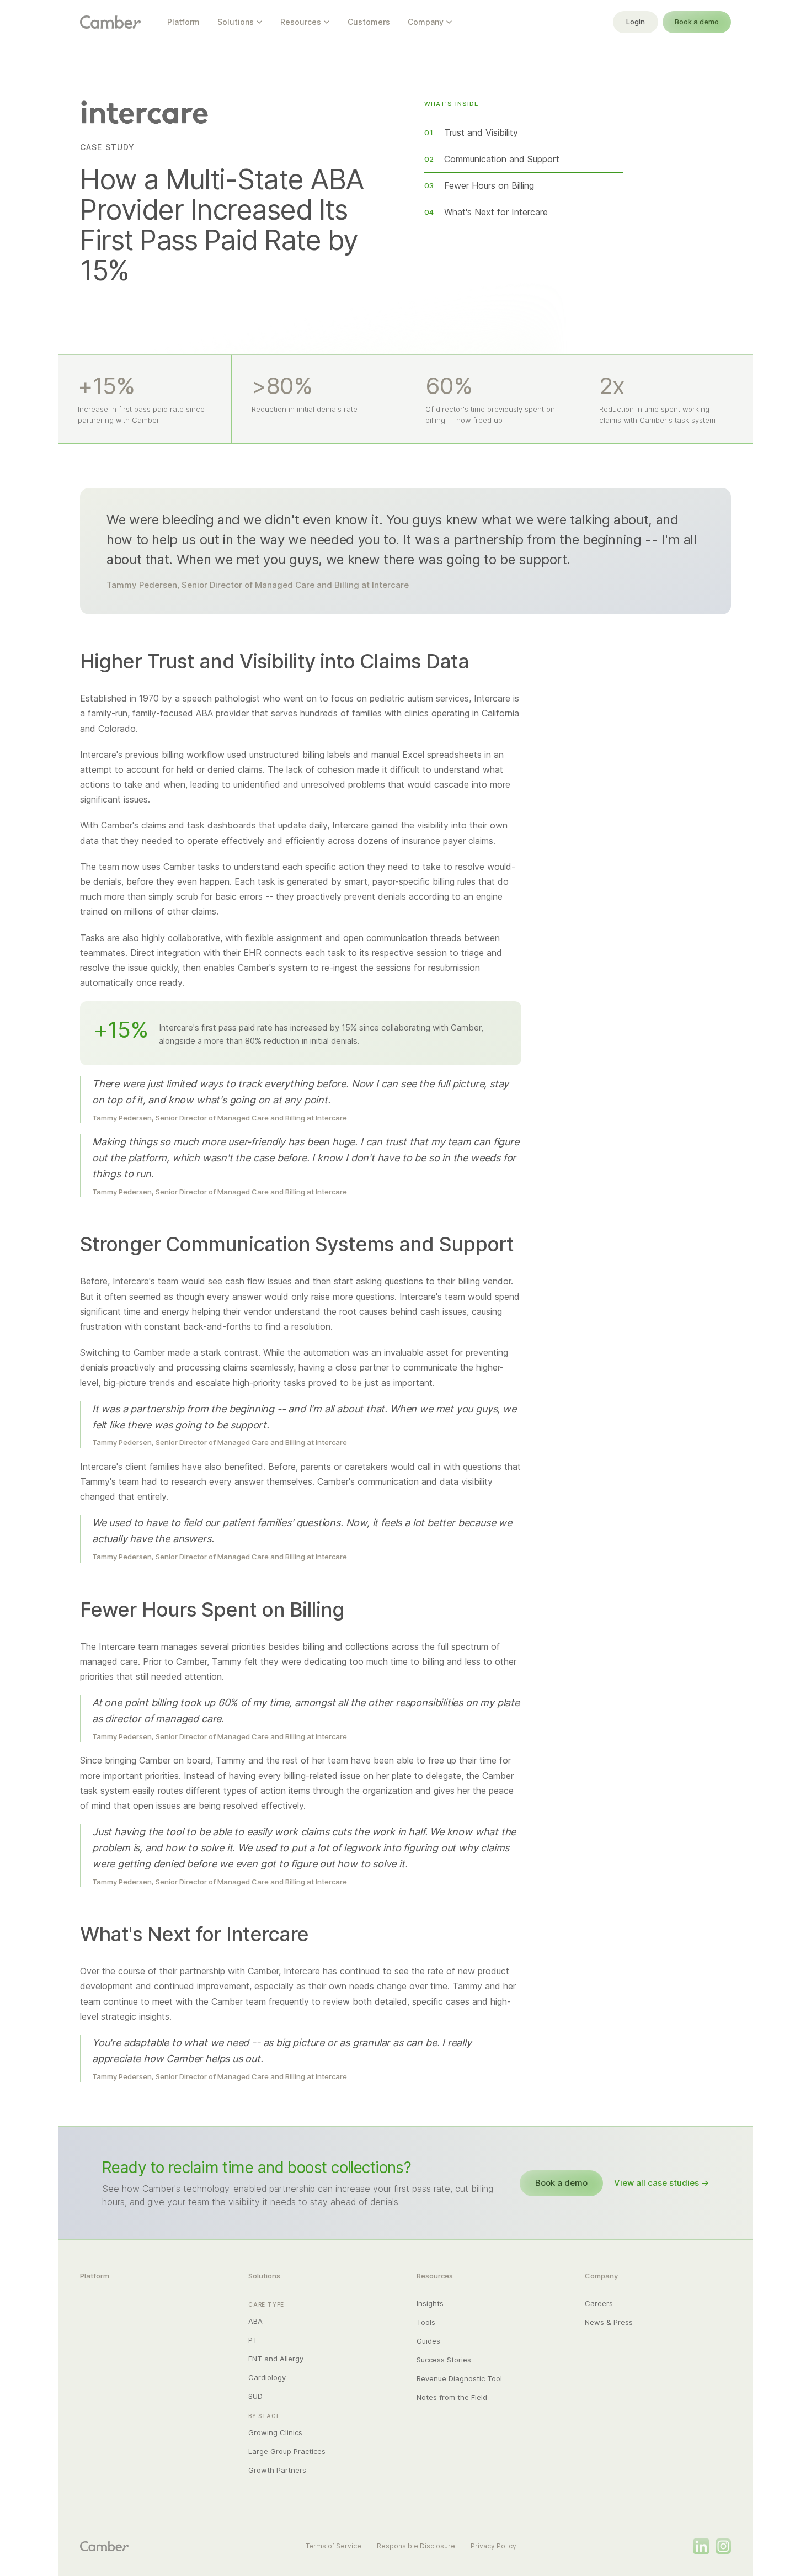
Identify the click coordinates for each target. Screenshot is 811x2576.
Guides (428, 2341)
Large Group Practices (287, 2451)
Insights (430, 2303)
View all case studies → (661, 2183)
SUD (255, 2396)
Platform (183, 22)
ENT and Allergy (276, 2359)
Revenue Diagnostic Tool (459, 2378)
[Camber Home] (110, 22)
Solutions (236, 22)
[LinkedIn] (701, 2546)
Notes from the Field (452, 2397)
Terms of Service (334, 2546)
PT (253, 2340)
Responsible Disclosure (416, 2546)
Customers (369, 22)
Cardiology (267, 2377)
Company (426, 22)
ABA (255, 2321)
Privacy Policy (493, 2546)
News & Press (609, 2322)
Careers (599, 2303)
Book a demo (697, 22)
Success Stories (444, 2360)
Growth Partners (277, 2470)
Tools (426, 2322)
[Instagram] (723, 2546)
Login (636, 22)
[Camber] (104, 2546)
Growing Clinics (275, 2432)
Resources (301, 22)
